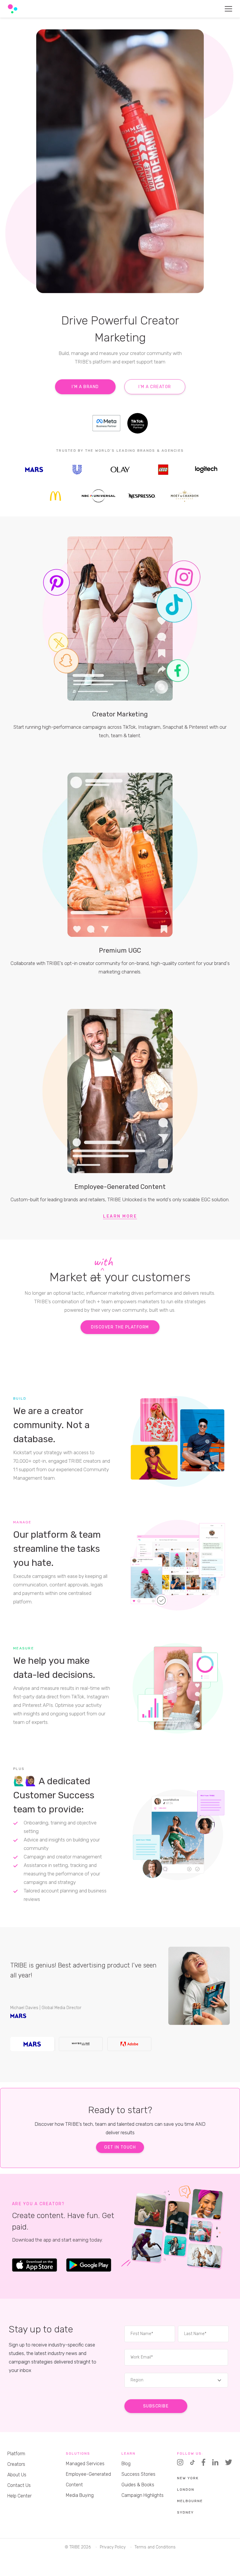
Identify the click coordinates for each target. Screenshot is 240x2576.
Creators (16, 2464)
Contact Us (19, 2485)
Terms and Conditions (155, 2547)
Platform (16, 2454)
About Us (17, 2475)
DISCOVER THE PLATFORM (120, 1327)
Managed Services (85, 2464)
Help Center (19, 2496)
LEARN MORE (120, 1216)
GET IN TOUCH (120, 2147)
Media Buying (80, 2495)
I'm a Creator (155, 387)
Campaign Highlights (143, 2495)
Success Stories (138, 2474)
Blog (126, 2464)
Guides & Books (138, 2485)
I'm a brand (85, 387)
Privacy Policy (113, 2547)
